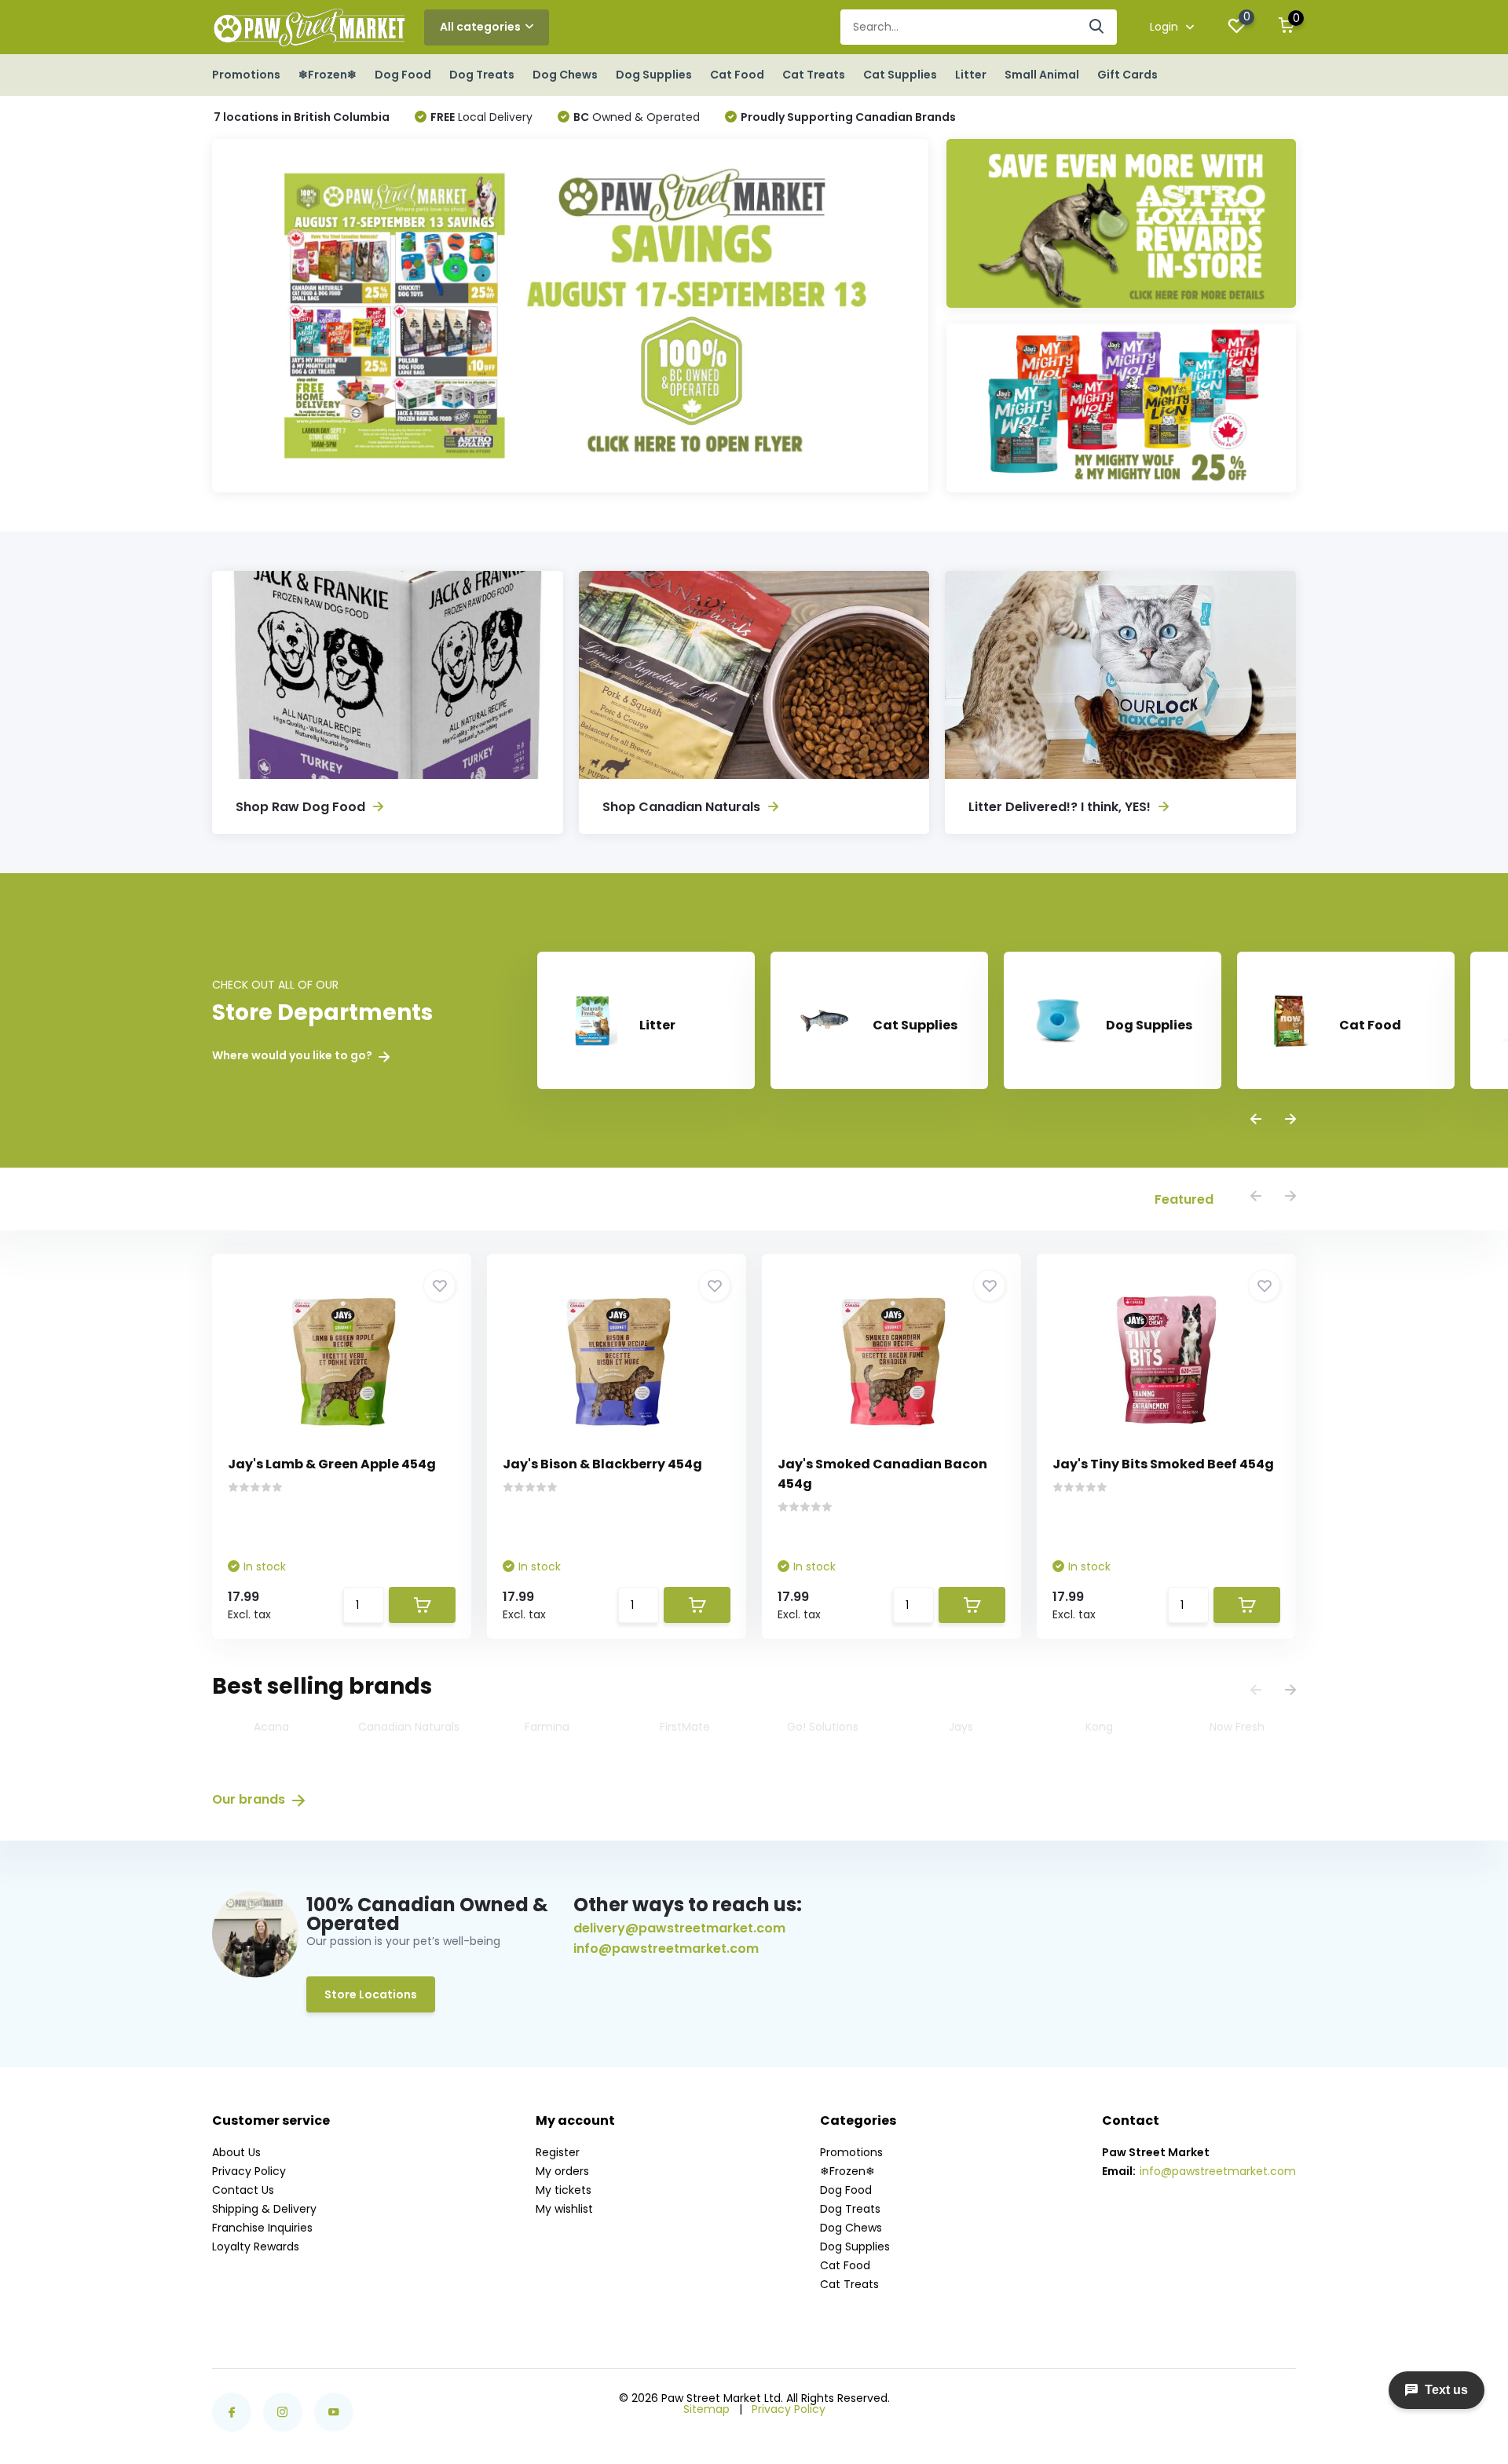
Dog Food (403, 75)
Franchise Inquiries (262, 2228)
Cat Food (737, 75)
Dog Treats (482, 75)
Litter (971, 75)
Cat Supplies (900, 75)
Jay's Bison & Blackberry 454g (602, 1464)
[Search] (1097, 27)
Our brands (250, 1799)
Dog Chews (565, 75)
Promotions (246, 75)
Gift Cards (1127, 75)
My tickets (564, 2190)
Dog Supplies (654, 75)
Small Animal (1042, 75)
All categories (480, 27)
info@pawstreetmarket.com (666, 1949)
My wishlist (564, 2209)
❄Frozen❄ (328, 75)
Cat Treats (814, 75)
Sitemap (706, 2409)
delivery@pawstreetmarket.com (679, 1928)
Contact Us (243, 2190)
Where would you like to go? (293, 1056)
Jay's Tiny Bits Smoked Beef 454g (1163, 1464)
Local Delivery (481, 117)
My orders (562, 2171)
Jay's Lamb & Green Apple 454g (332, 1464)
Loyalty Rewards (256, 2246)
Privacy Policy (249, 2171)
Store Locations (371, 1994)
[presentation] (1256, 1120)
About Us (236, 2152)
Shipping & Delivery (264, 2209)
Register (558, 2152)
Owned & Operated (637, 117)
